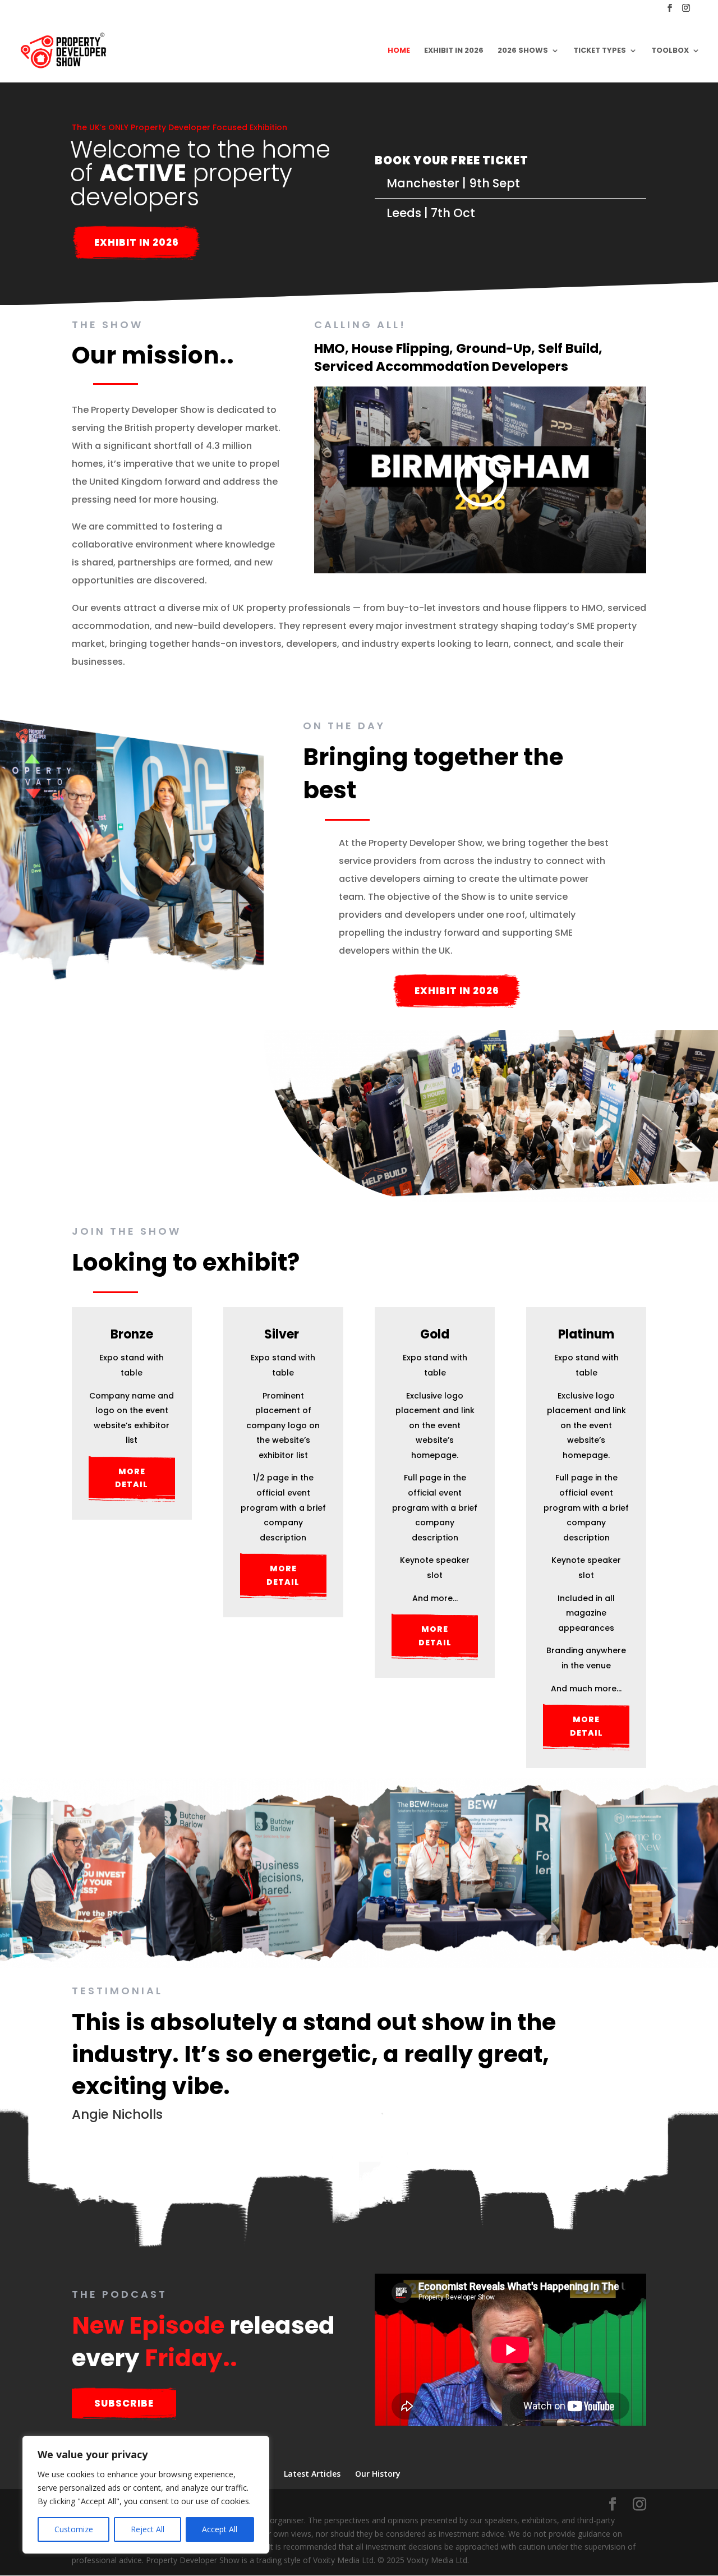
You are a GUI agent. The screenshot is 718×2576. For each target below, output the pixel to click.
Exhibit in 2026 (454, 51)
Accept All (220, 2529)
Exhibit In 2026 (137, 242)
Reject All (148, 2529)
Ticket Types (600, 51)
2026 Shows (523, 51)
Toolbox (670, 51)
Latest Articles (312, 2474)
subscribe (124, 2403)
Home (399, 51)
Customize (74, 2529)
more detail (132, 1478)
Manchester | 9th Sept (453, 183)
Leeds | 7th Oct (431, 213)
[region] (146, 2495)
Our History (378, 2474)
